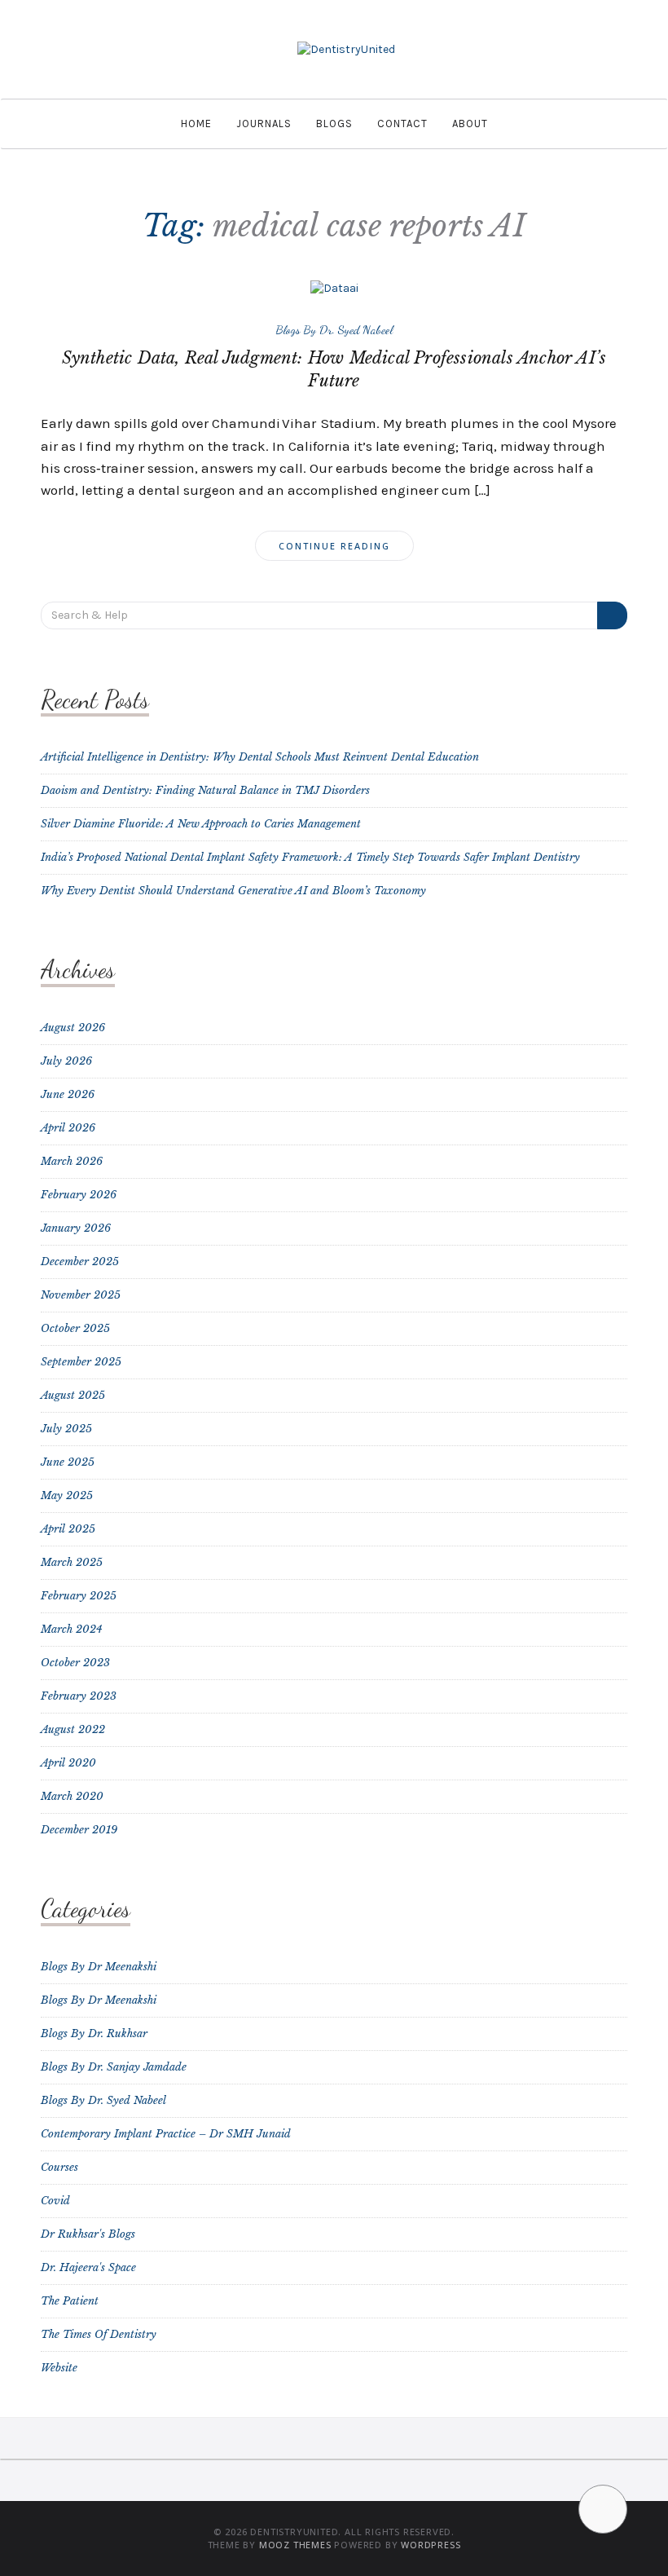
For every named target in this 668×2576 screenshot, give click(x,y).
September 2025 (81, 1362)
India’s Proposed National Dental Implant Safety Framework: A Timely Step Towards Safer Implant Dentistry (310, 857)
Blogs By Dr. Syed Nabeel (334, 329)
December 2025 (80, 1262)
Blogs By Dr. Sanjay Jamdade (114, 2067)
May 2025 (67, 1495)
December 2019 (79, 1830)
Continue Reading (334, 546)
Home (196, 124)
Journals (264, 124)
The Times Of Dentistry (99, 2334)
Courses (59, 2167)
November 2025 (81, 1295)
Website (59, 2368)
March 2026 (72, 1161)
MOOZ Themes (295, 2545)
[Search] (612, 615)
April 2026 (68, 1128)
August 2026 (73, 1028)
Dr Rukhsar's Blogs (88, 2234)
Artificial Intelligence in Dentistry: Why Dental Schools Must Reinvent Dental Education (260, 757)
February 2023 (79, 1696)
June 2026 (68, 1094)
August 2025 (73, 1395)
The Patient (70, 2301)
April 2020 (68, 1763)
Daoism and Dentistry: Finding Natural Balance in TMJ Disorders (205, 790)
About (470, 124)
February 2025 (79, 1596)
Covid (55, 2201)
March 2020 (72, 1796)
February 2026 (79, 1195)
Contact (402, 124)
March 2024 (72, 1629)
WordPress (431, 2545)
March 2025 (72, 1562)
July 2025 (66, 1429)
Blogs (334, 124)
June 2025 (68, 1462)
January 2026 (76, 1228)
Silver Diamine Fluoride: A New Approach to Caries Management (201, 824)
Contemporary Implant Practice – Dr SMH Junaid (166, 2134)
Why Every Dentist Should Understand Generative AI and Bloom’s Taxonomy (233, 891)
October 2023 (75, 1663)
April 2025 (68, 1529)
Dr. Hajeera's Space (88, 2267)
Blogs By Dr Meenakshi (99, 1967)
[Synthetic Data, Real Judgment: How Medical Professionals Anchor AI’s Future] (334, 287)
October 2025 (75, 1328)
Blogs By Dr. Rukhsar (94, 2033)
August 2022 (73, 1729)
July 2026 (66, 1061)
